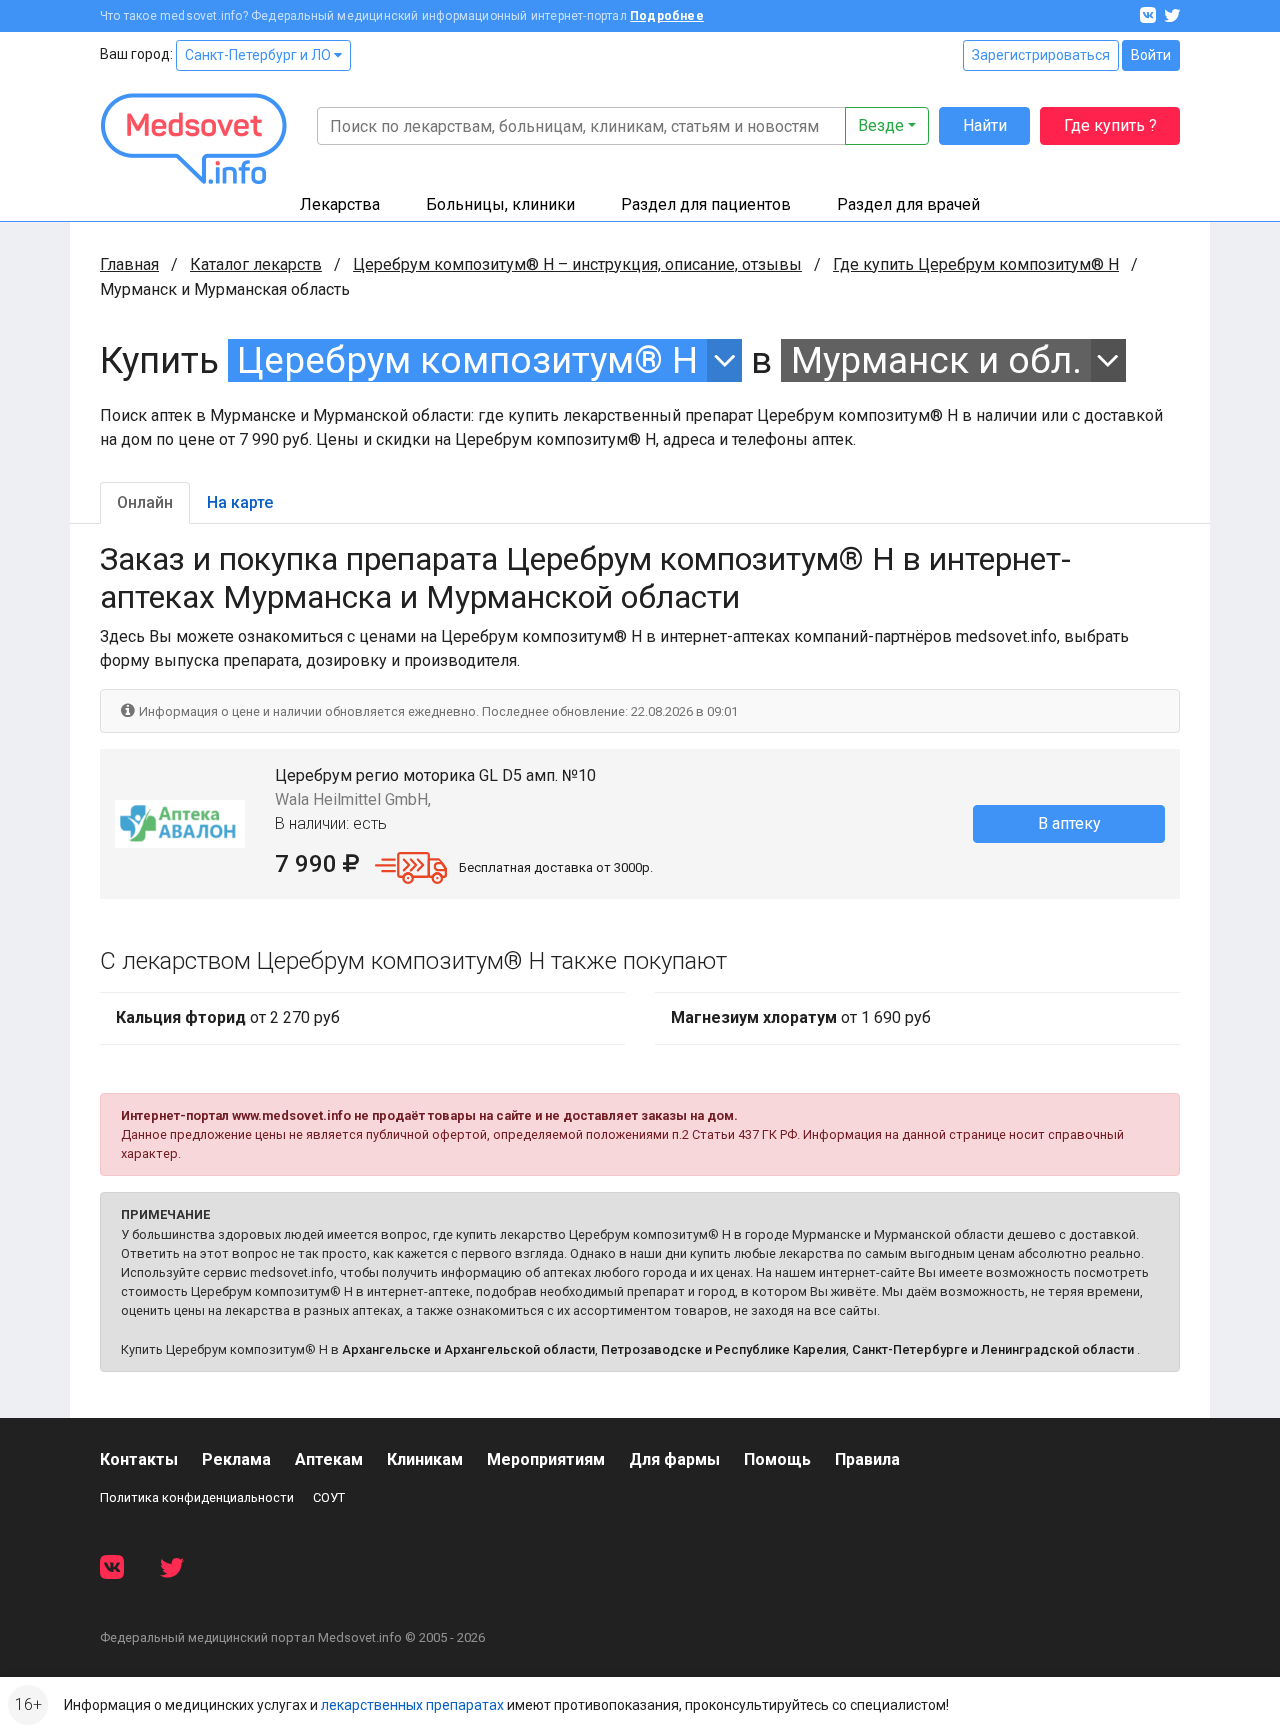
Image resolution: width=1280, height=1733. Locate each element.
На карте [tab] (240, 502)
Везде (881, 125)
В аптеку (1069, 823)
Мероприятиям (546, 1459)
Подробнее (667, 16)
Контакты (139, 1459)
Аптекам (329, 1459)
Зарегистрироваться (1041, 55)
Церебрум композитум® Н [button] (467, 360)
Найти (985, 125)
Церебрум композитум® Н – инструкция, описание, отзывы (577, 264)
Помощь (777, 1459)
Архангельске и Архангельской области (468, 1349)
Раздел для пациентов (706, 204)
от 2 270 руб (228, 1017)
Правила (867, 1459)
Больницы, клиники (500, 204)
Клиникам (425, 1459)
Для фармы (674, 1459)
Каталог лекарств (256, 264)
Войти (1151, 55)
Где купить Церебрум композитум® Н (976, 264)
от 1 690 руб (801, 1017)
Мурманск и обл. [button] (936, 360)
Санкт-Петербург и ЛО (259, 55)
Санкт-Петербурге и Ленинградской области (993, 1349)
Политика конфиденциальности (197, 1497)
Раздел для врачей (908, 204)
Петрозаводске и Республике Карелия (723, 1349)
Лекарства (340, 204)
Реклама (236, 1459)
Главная (129, 264)
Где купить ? (1110, 125)
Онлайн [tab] (145, 502)
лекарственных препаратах (412, 1705)
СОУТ (329, 1497)
